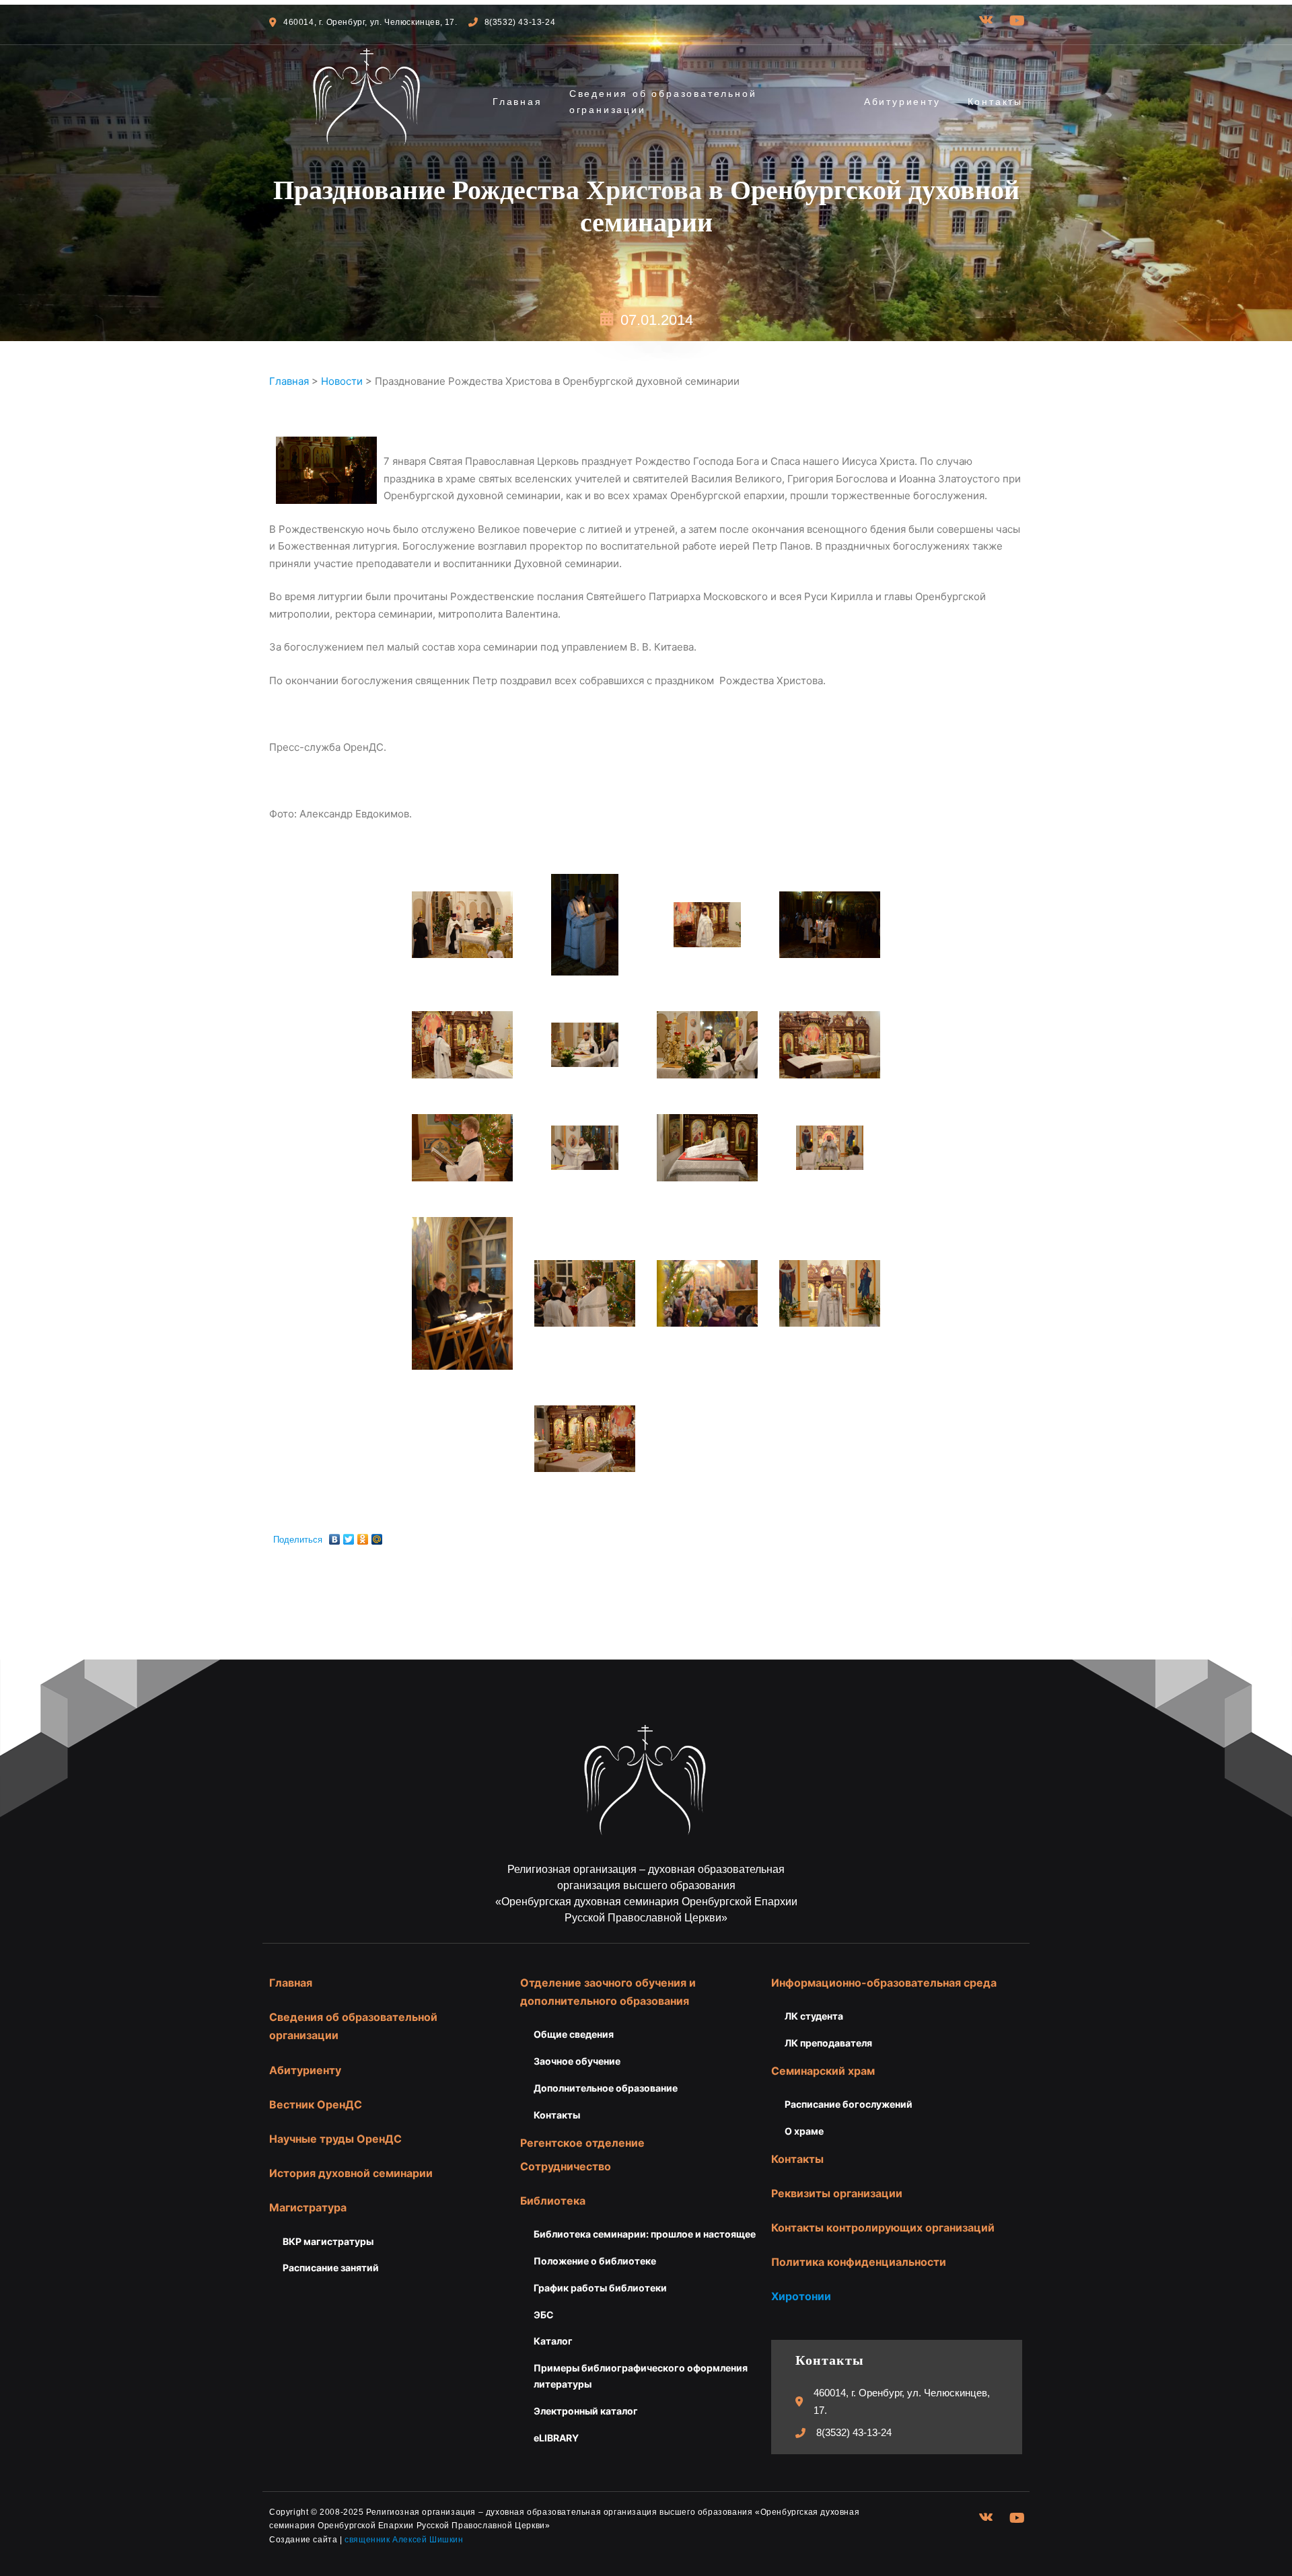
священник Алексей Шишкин (404, 2540)
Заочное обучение (577, 2061)
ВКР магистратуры (328, 2241)
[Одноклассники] (363, 1536)
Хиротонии (801, 2296)
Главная (517, 102)
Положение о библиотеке (595, 2261)
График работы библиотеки (600, 2288)
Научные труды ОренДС (335, 2139)
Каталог (553, 2341)
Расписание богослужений (849, 2104)
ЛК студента (814, 2016)
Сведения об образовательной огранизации (663, 102)
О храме (804, 2131)
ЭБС (544, 2315)
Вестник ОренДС (316, 2104)
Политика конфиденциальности (859, 2262)
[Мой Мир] (377, 1536)
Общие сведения (574, 2034)
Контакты (995, 102)
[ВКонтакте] (335, 1536)
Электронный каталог (586, 2411)
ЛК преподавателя (828, 2043)
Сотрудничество (566, 2166)
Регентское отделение (582, 2143)
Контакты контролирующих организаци (880, 2228)
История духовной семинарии (351, 2173)
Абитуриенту (902, 102)
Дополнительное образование (606, 2088)
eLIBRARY (556, 2438)
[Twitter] (349, 1536)
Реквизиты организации (837, 2193)
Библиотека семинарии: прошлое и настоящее (645, 2234)
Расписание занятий (331, 2268)
